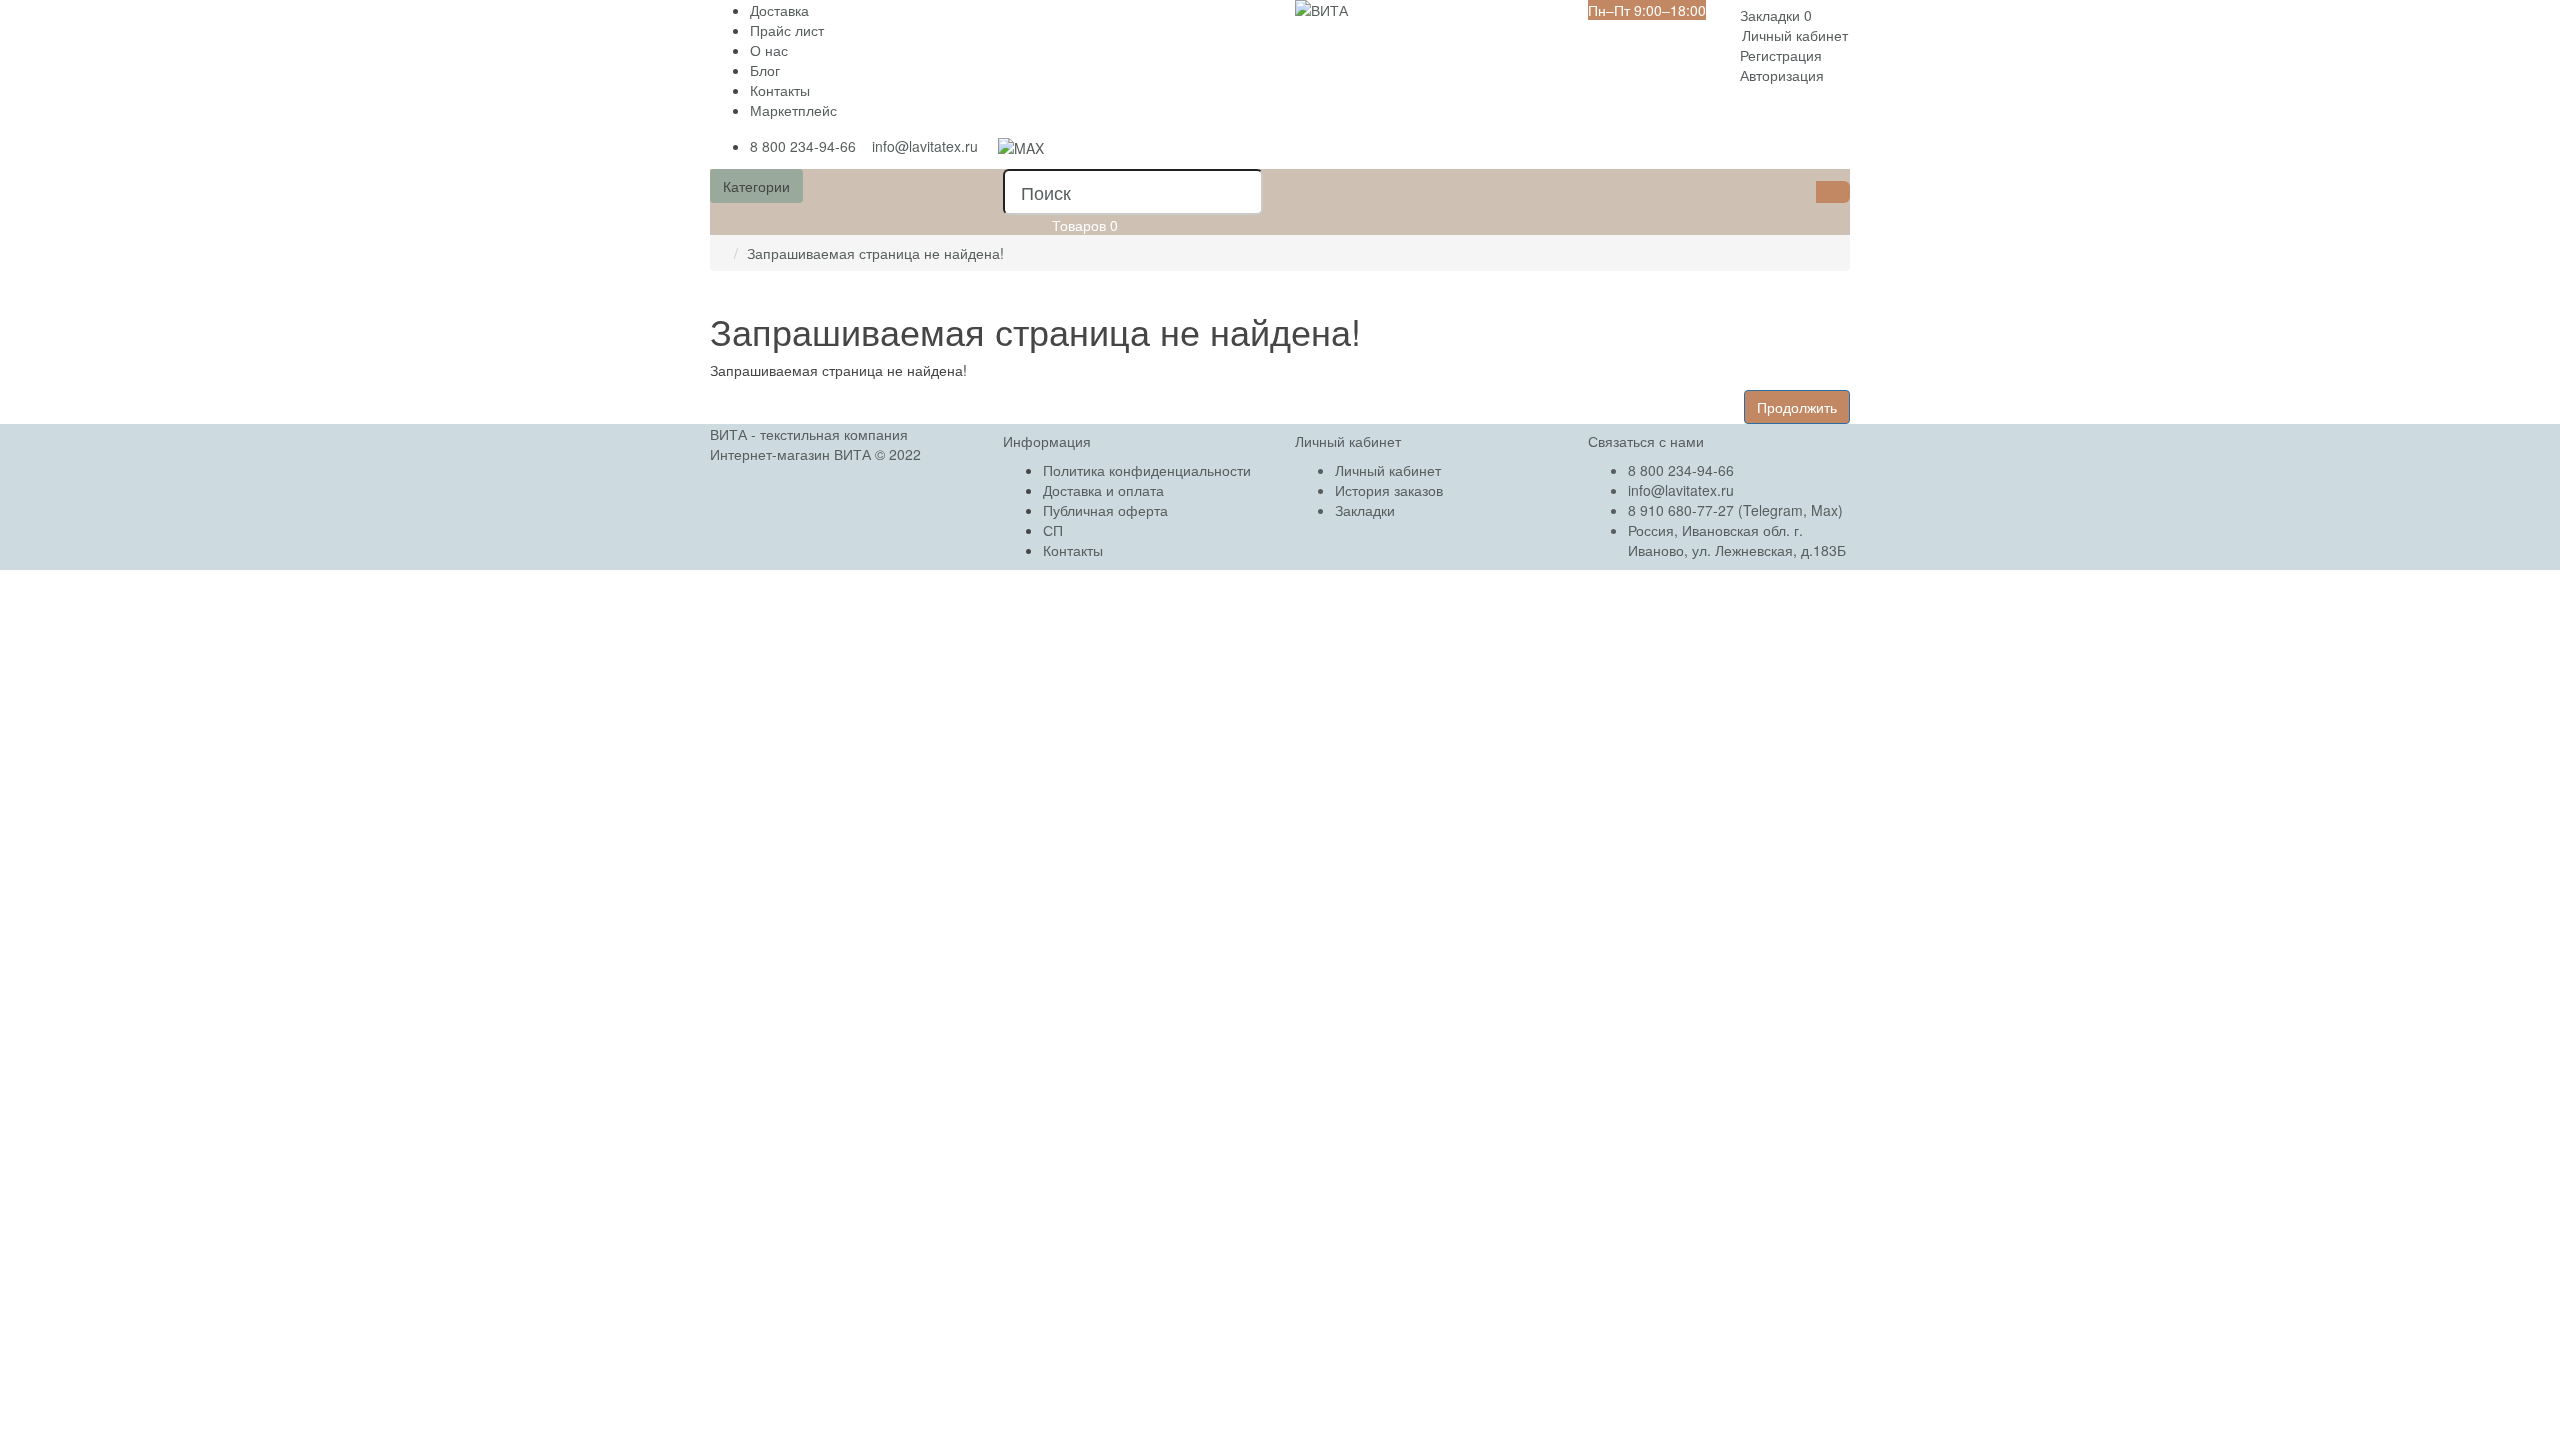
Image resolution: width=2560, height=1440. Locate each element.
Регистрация (1781, 55)
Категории (756, 186)
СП (1053, 530)
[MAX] (1021, 146)
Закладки (1365, 510)
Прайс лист (787, 30)
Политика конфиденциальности (1147, 470)
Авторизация (1782, 75)
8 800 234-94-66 (803, 146)
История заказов (1389, 490)
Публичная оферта (1105, 510)
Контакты (780, 90)
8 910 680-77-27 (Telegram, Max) (1735, 510)
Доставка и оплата (1103, 490)
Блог (765, 70)
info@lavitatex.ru (925, 146)
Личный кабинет (1388, 470)
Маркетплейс (793, 110)
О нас (769, 50)
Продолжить (1797, 407)
